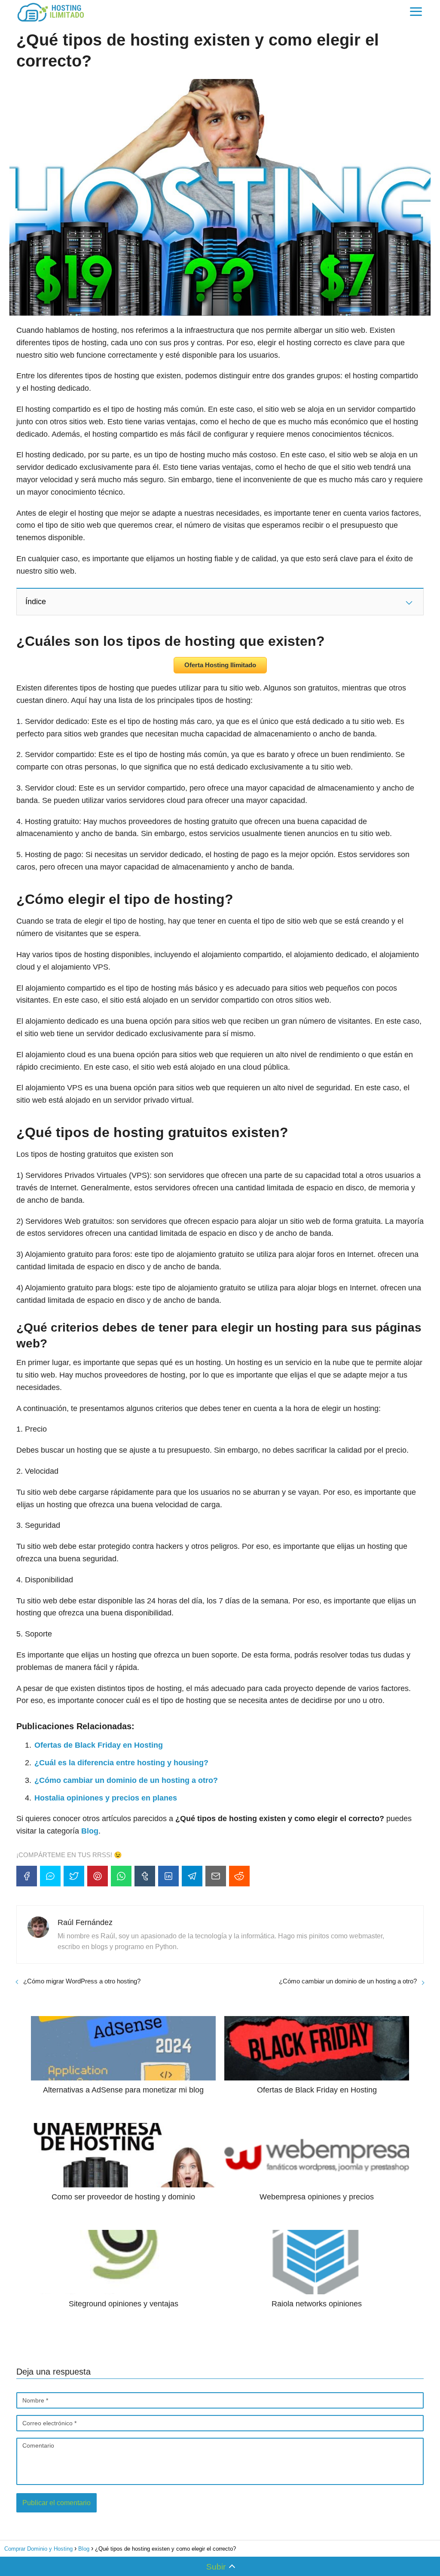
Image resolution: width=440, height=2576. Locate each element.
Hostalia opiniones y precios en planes (106, 1798)
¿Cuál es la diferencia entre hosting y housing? (121, 1763)
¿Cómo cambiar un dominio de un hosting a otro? (126, 1780)
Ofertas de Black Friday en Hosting (99, 1745)
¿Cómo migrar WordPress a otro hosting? (82, 1981)
